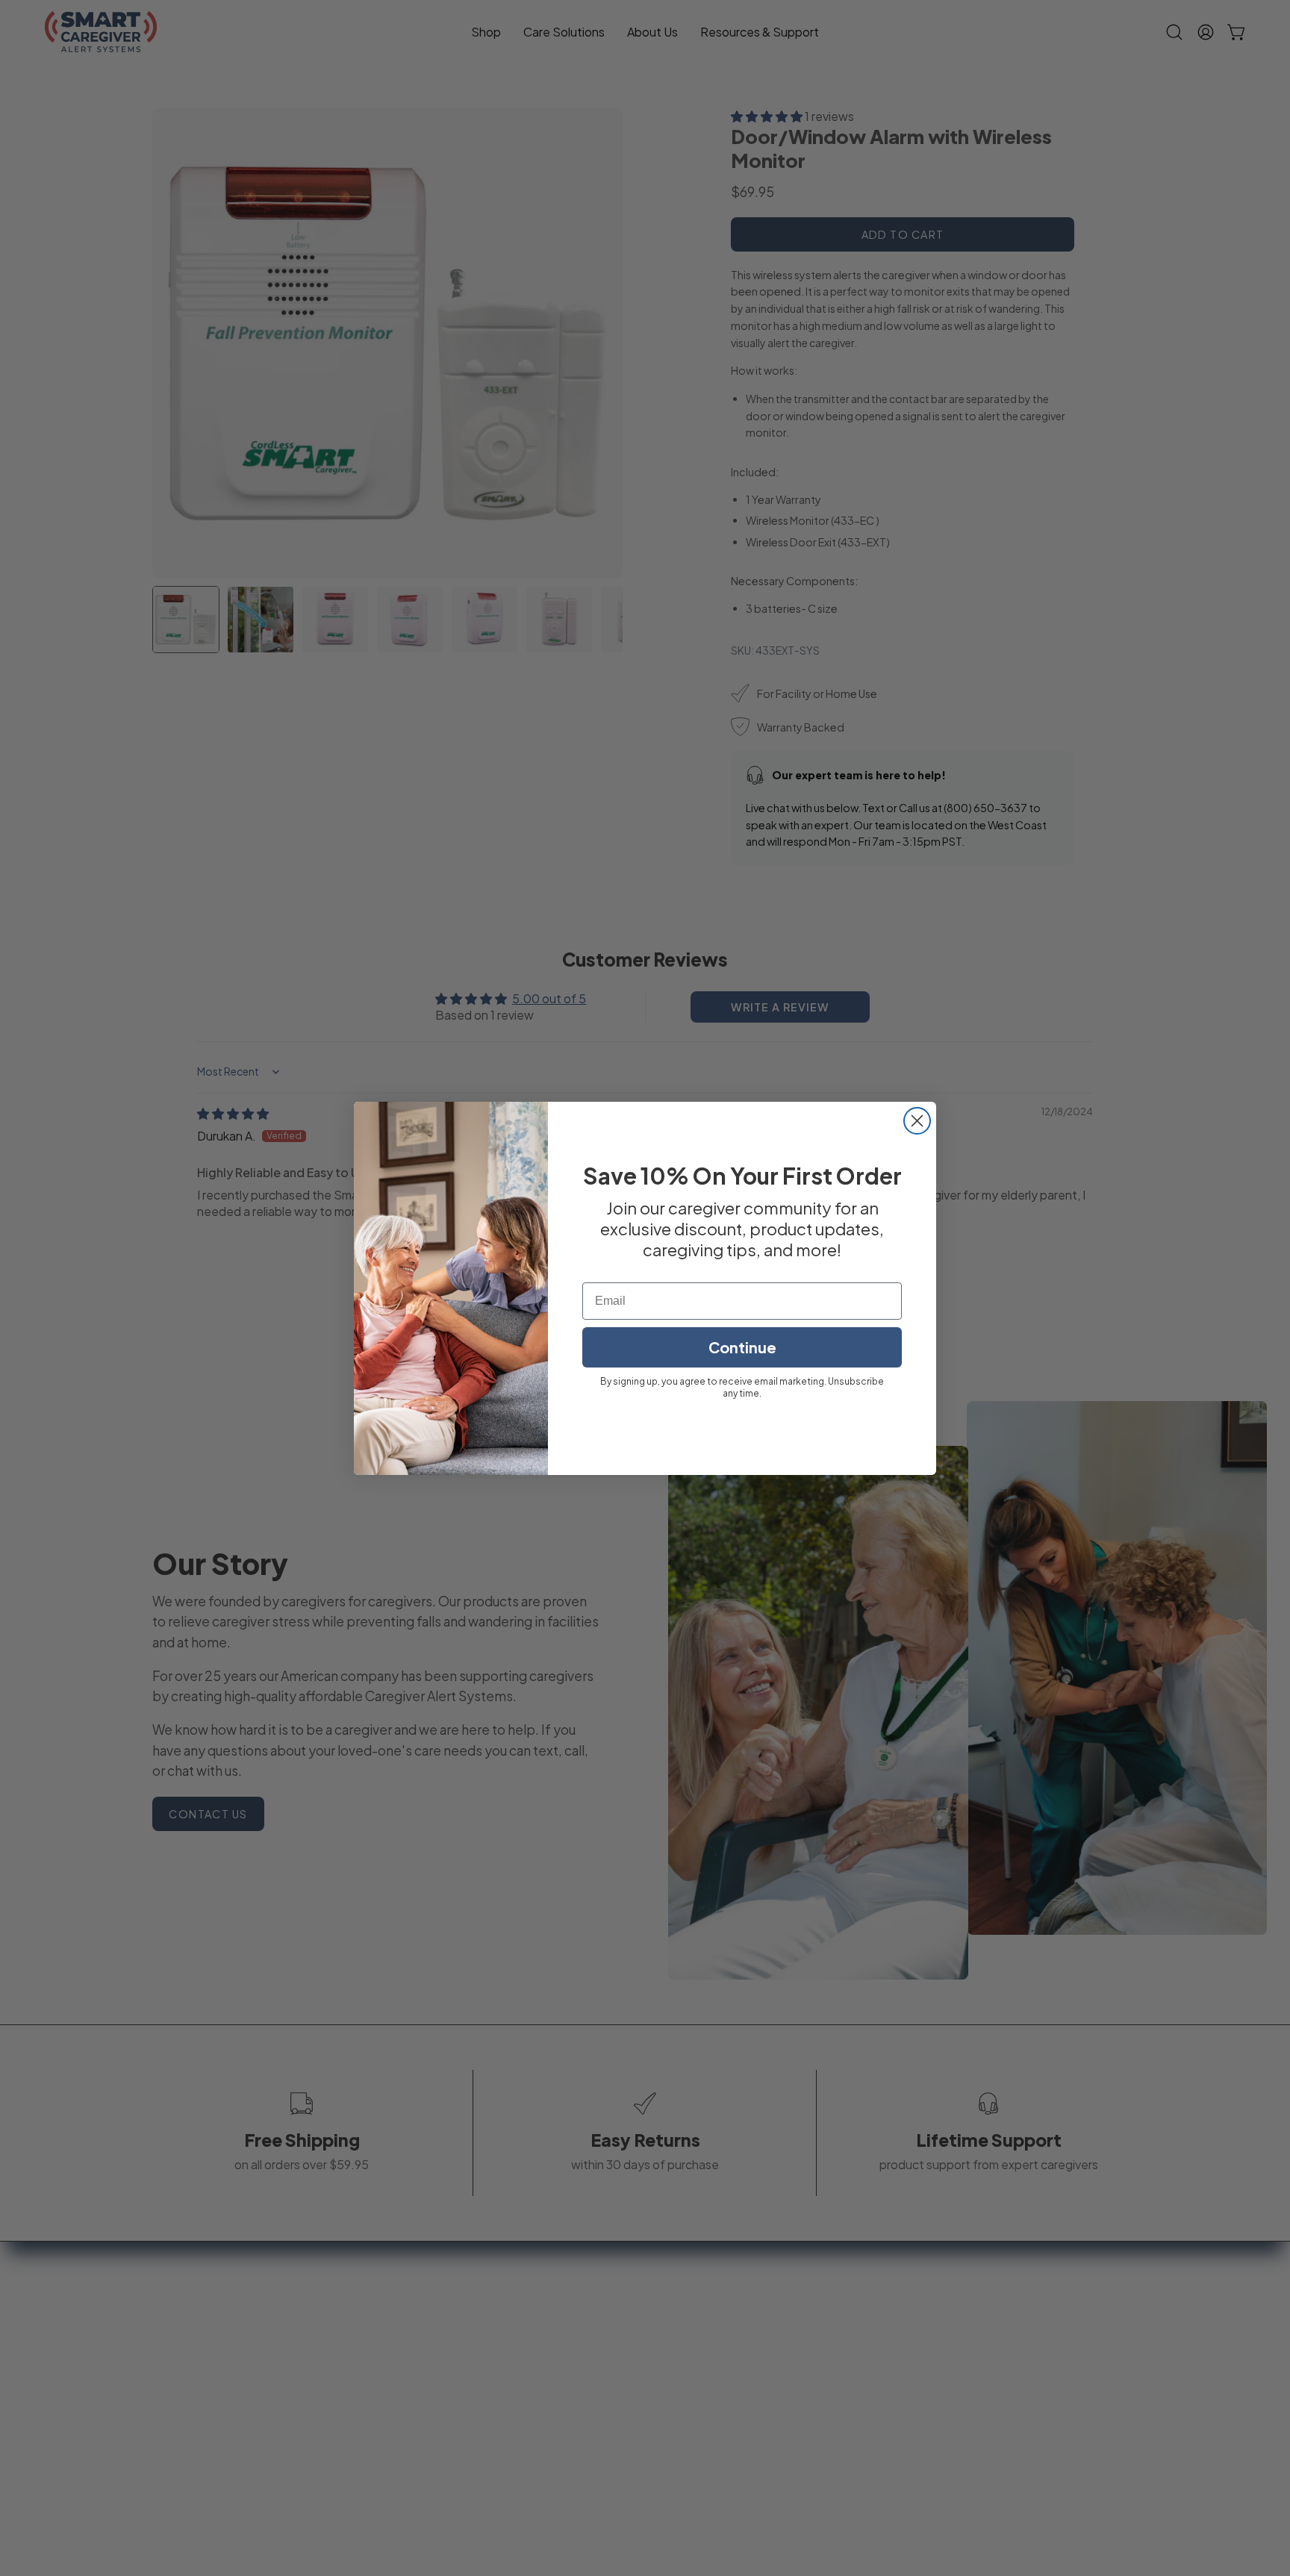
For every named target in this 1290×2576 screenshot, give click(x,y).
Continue (742, 1347)
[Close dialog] (917, 1121)
